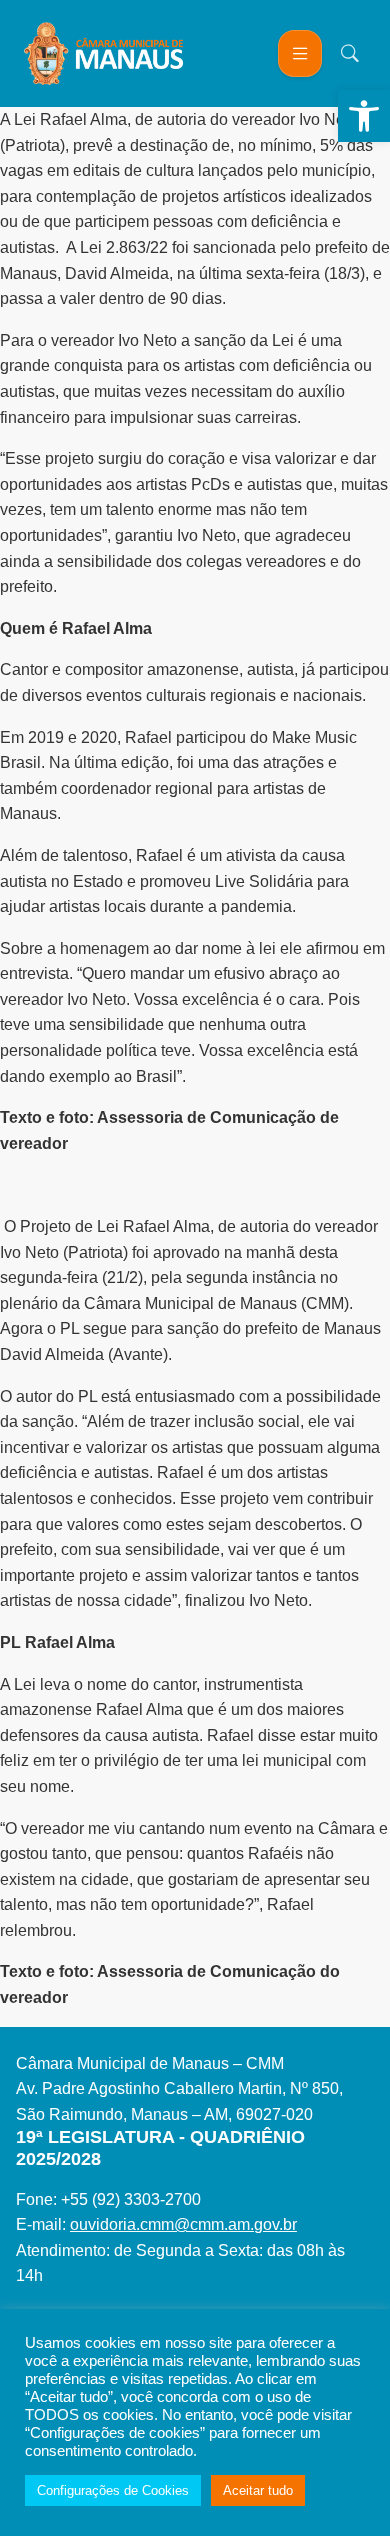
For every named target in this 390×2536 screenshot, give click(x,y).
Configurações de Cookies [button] (113, 2490)
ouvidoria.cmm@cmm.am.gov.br (183, 2224)
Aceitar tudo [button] (258, 2490)
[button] (364, 116)
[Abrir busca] (350, 53)
